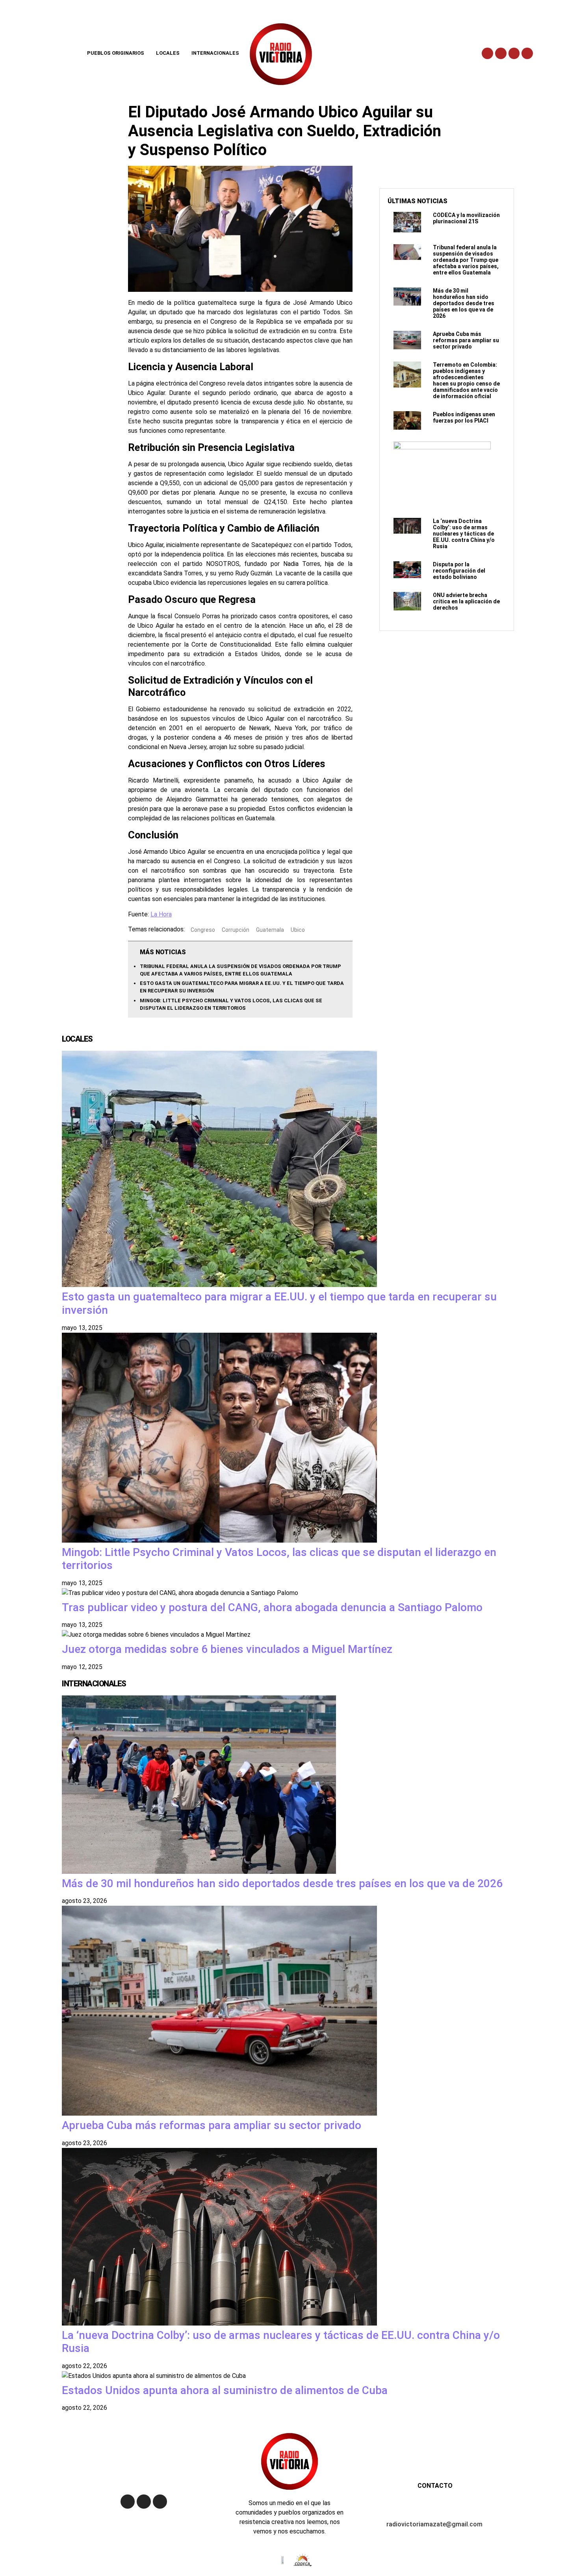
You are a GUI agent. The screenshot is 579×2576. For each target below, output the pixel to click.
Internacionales (215, 53)
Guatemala (270, 929)
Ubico (298, 929)
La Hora (161, 914)
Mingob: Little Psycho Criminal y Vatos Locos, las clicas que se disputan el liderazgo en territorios (279, 1559)
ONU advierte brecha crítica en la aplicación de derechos (466, 601)
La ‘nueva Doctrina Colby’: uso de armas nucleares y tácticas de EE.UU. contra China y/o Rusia (464, 534)
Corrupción (236, 929)
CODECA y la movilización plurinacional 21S (466, 218)
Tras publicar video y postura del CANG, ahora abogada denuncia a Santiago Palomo (272, 1607)
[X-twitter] (501, 53)
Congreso (203, 929)
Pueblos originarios (116, 53)
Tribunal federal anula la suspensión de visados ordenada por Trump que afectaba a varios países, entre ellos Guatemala (466, 260)
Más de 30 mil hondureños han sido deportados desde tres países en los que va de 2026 (464, 303)
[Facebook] (487, 53)
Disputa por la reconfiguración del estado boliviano (459, 571)
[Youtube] (514, 53)
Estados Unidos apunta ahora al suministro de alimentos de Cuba (225, 2390)
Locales (168, 53)
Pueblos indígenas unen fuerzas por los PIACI (464, 417)
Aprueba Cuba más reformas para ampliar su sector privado (466, 340)
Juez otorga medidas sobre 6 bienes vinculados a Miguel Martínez (227, 1649)
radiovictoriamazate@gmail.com (434, 2524)
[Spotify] (527, 53)
